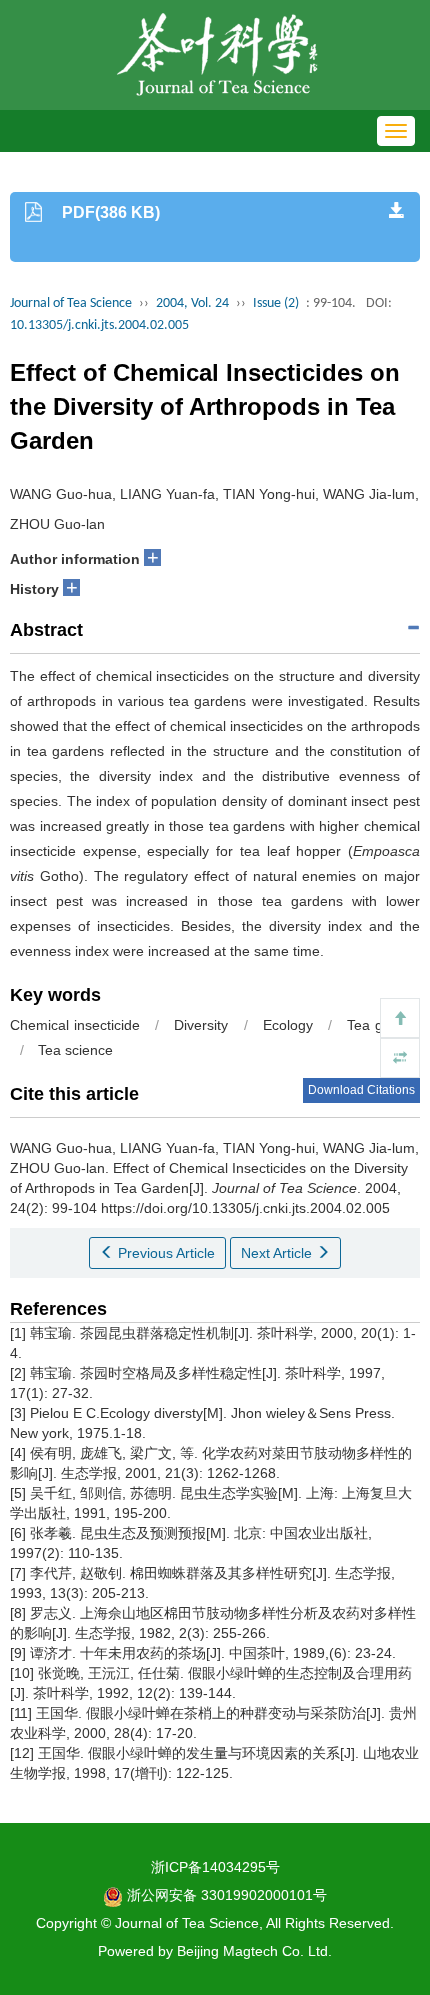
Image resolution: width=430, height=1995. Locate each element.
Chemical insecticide (75, 1025)
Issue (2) (276, 303)
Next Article (278, 1253)
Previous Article (164, 1253)
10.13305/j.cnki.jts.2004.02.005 (99, 325)
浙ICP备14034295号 (215, 1867)
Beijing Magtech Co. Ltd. (254, 1951)
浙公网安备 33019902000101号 (225, 1895)
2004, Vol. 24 (192, 303)
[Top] (400, 1018)
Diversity (201, 1025)
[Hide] (400, 1058)
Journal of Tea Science (71, 303)
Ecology (288, 1025)
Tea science (75, 1050)
